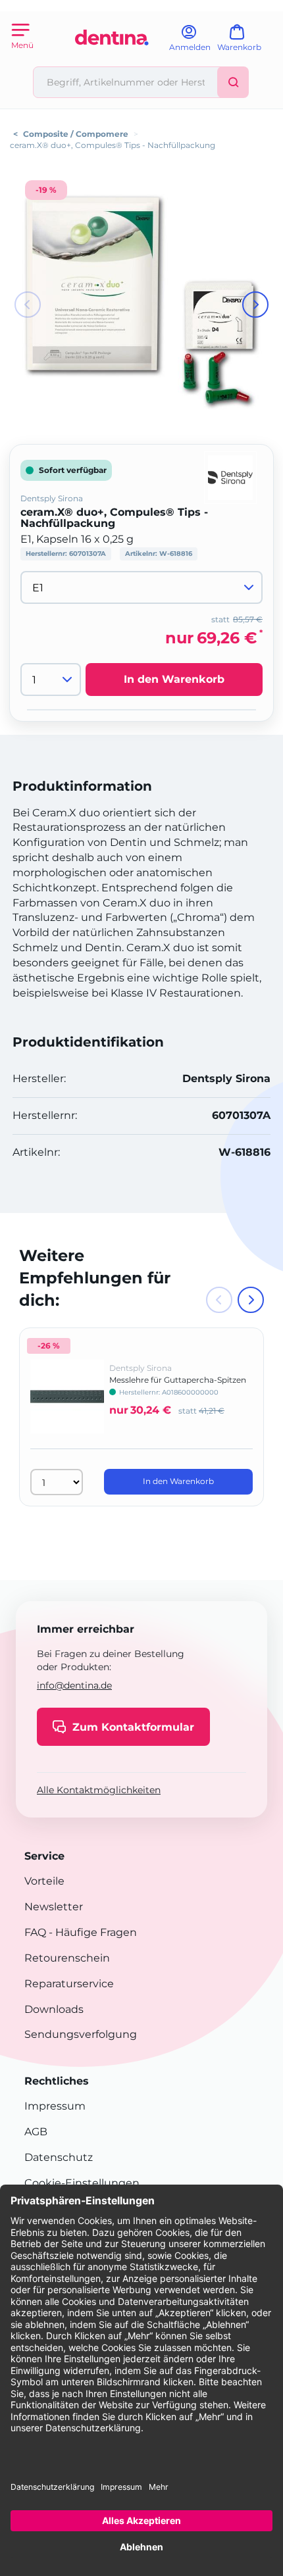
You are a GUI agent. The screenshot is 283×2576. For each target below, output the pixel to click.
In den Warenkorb (174, 679)
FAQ (35, 1932)
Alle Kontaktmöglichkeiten (99, 1790)
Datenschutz (59, 2157)
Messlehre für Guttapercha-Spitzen (178, 1380)
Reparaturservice (69, 1984)
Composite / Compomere (76, 134)
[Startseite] (112, 61)
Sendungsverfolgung (81, 2034)
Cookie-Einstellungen (82, 2183)
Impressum (55, 2106)
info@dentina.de (74, 1685)
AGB (36, 2132)
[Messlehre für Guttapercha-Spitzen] (67, 1406)
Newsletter (54, 1907)
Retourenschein (67, 1958)
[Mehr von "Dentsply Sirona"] (230, 477)
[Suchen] (233, 82)
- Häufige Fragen (91, 1932)
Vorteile (44, 1881)
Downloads (54, 2009)
